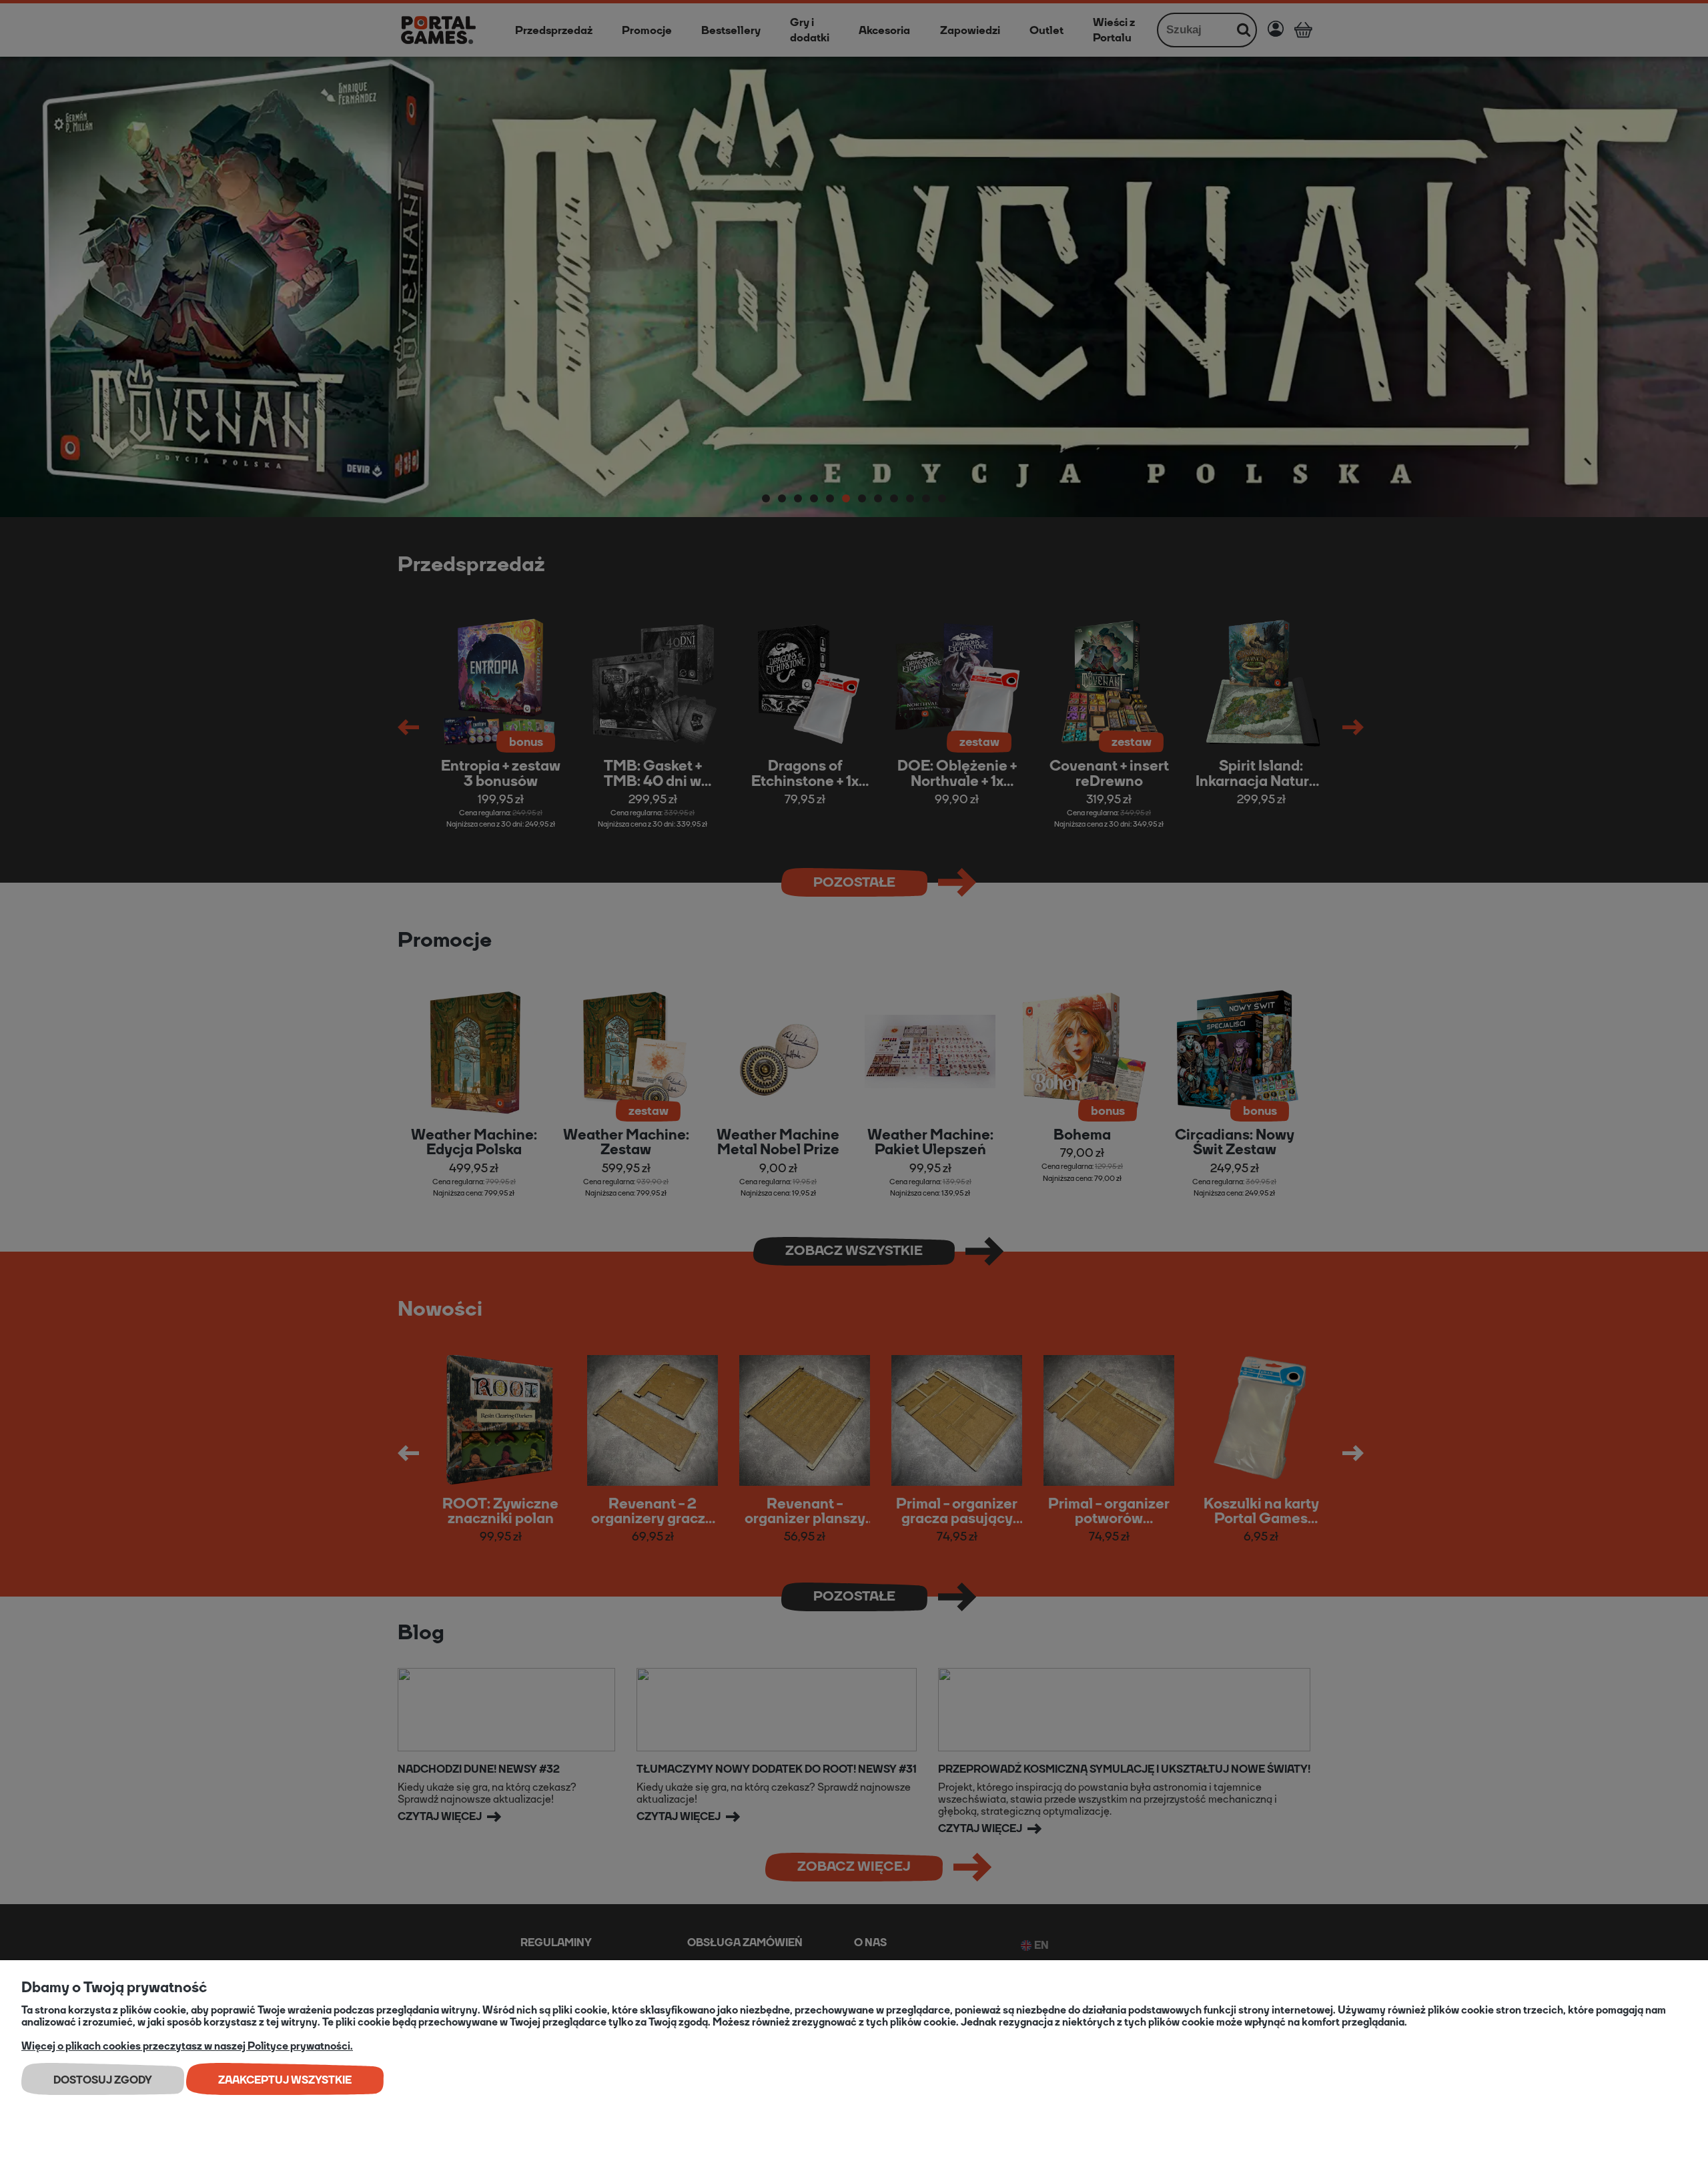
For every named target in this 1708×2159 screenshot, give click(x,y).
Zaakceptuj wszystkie (285, 2080)
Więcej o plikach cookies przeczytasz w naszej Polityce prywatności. (187, 2046)
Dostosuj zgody (103, 2080)
